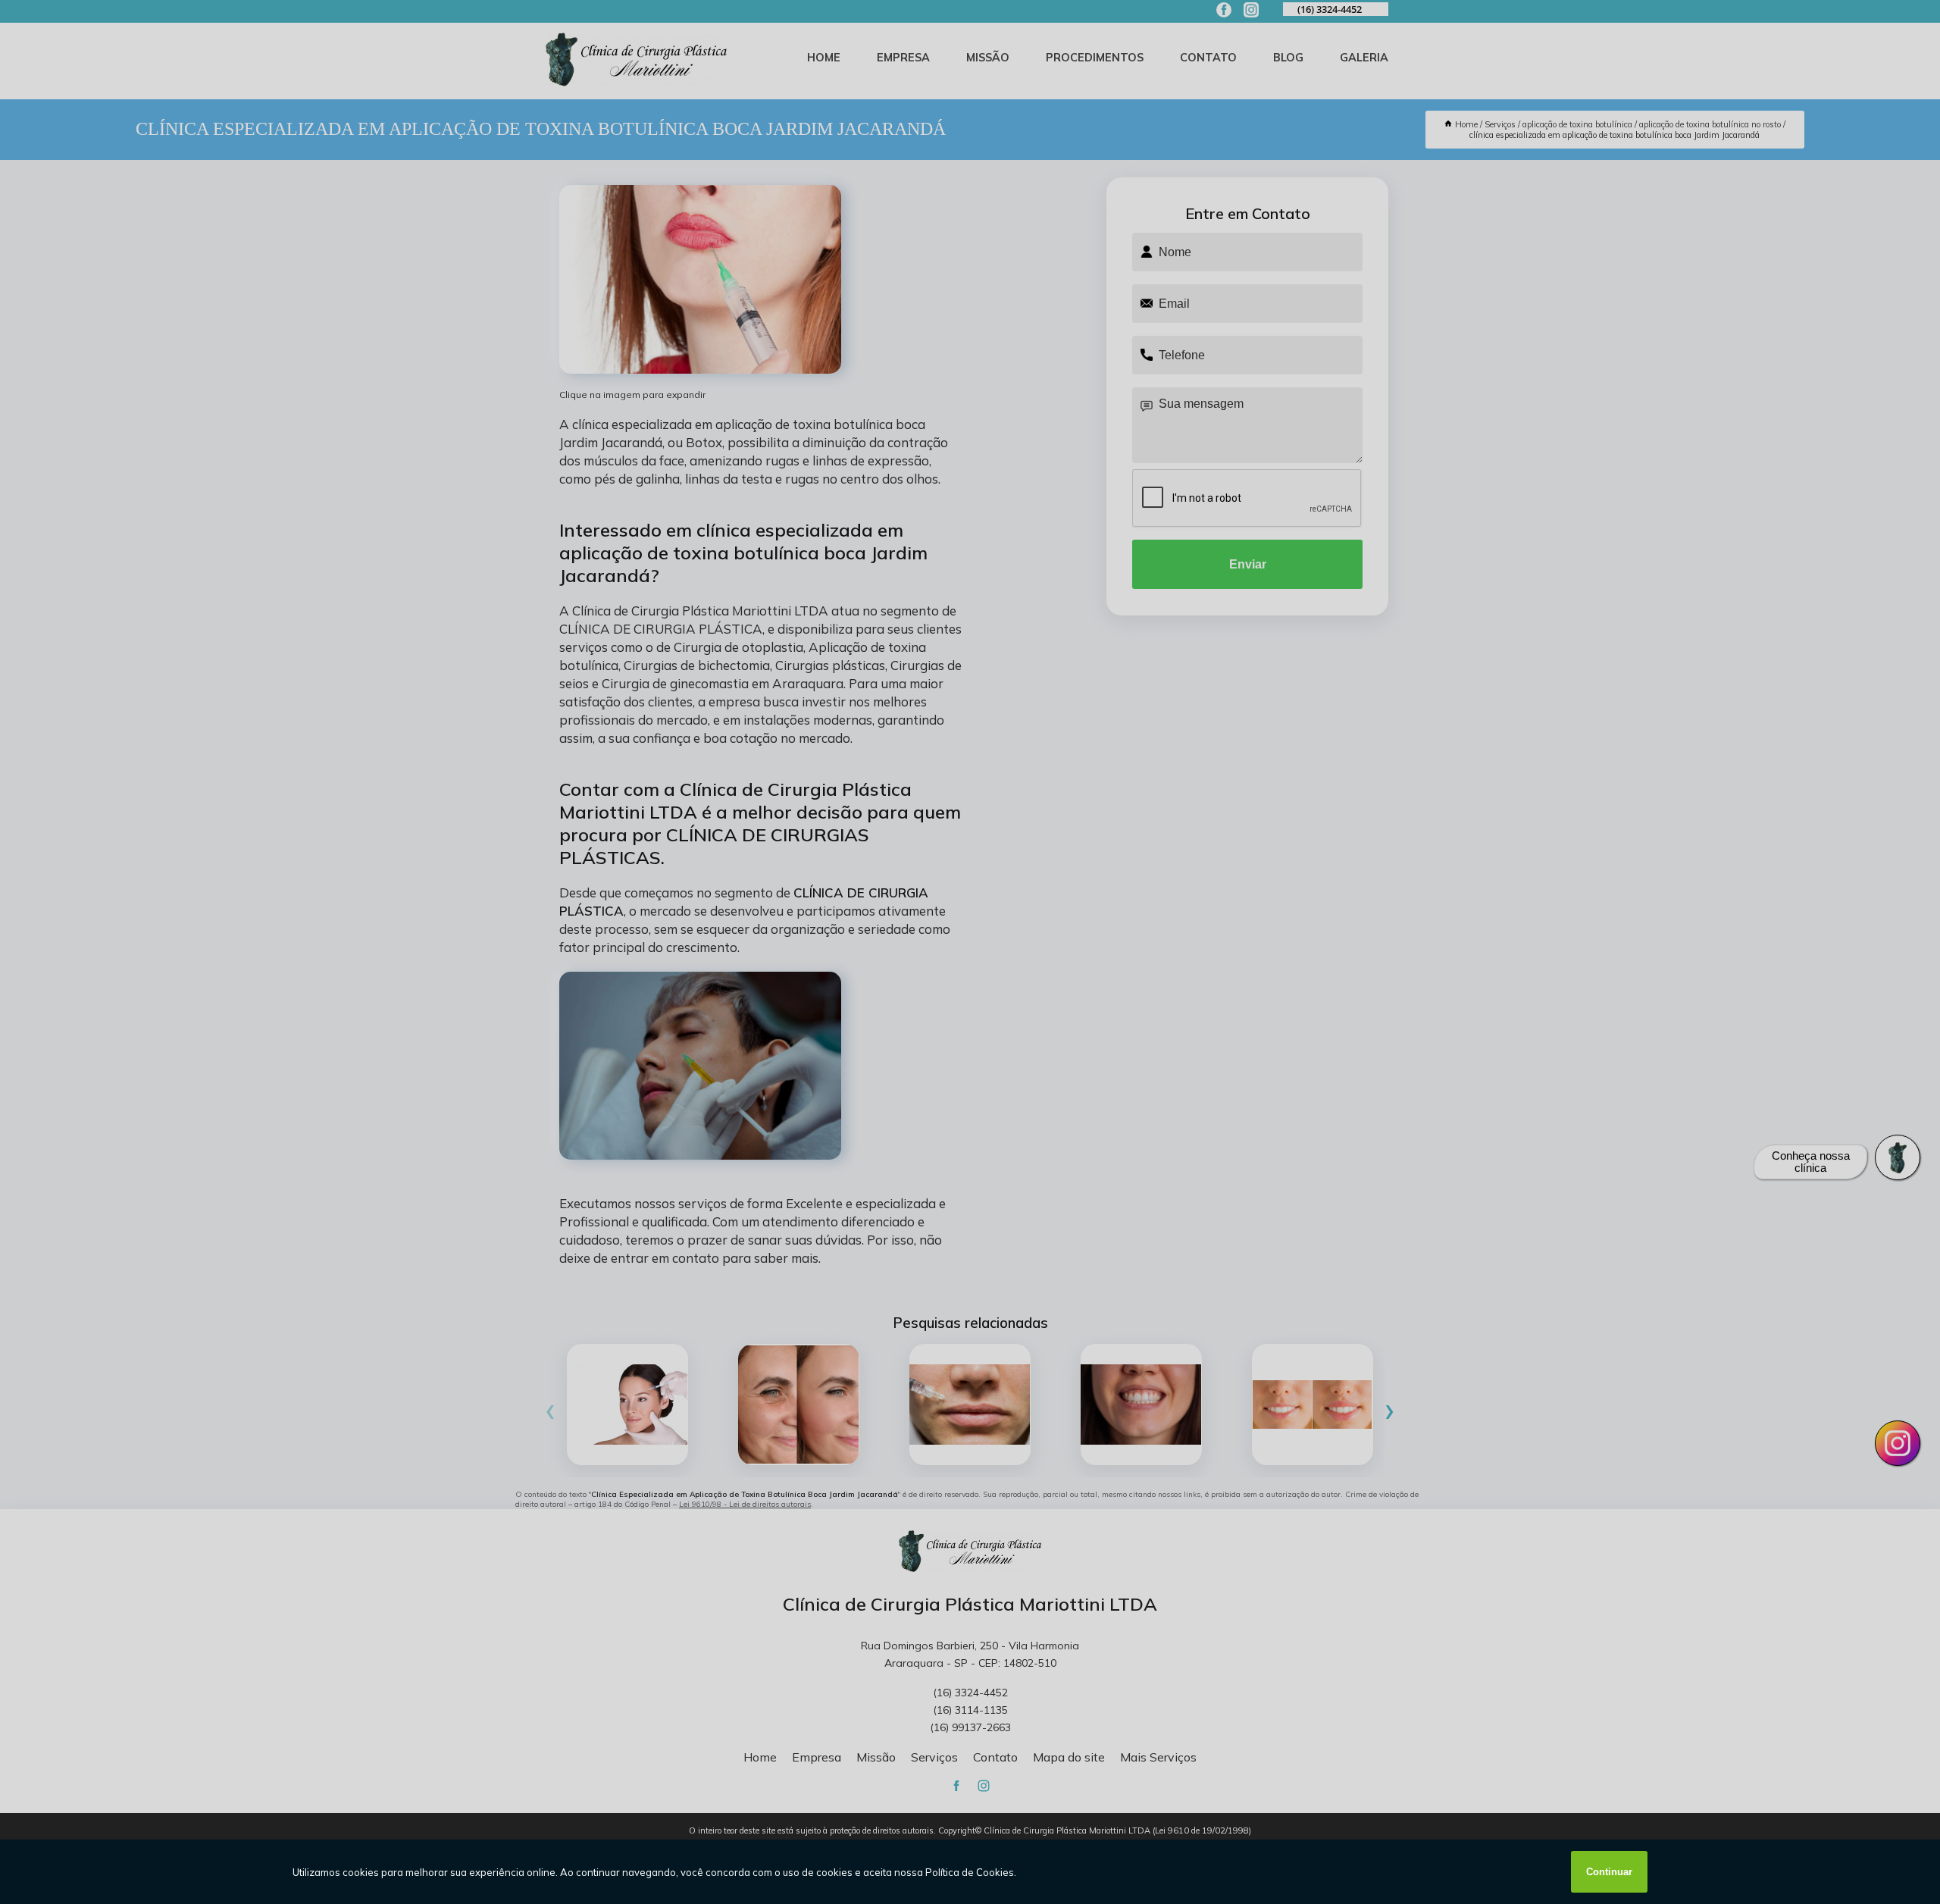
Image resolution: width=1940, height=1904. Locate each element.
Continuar (1609, 1872)
